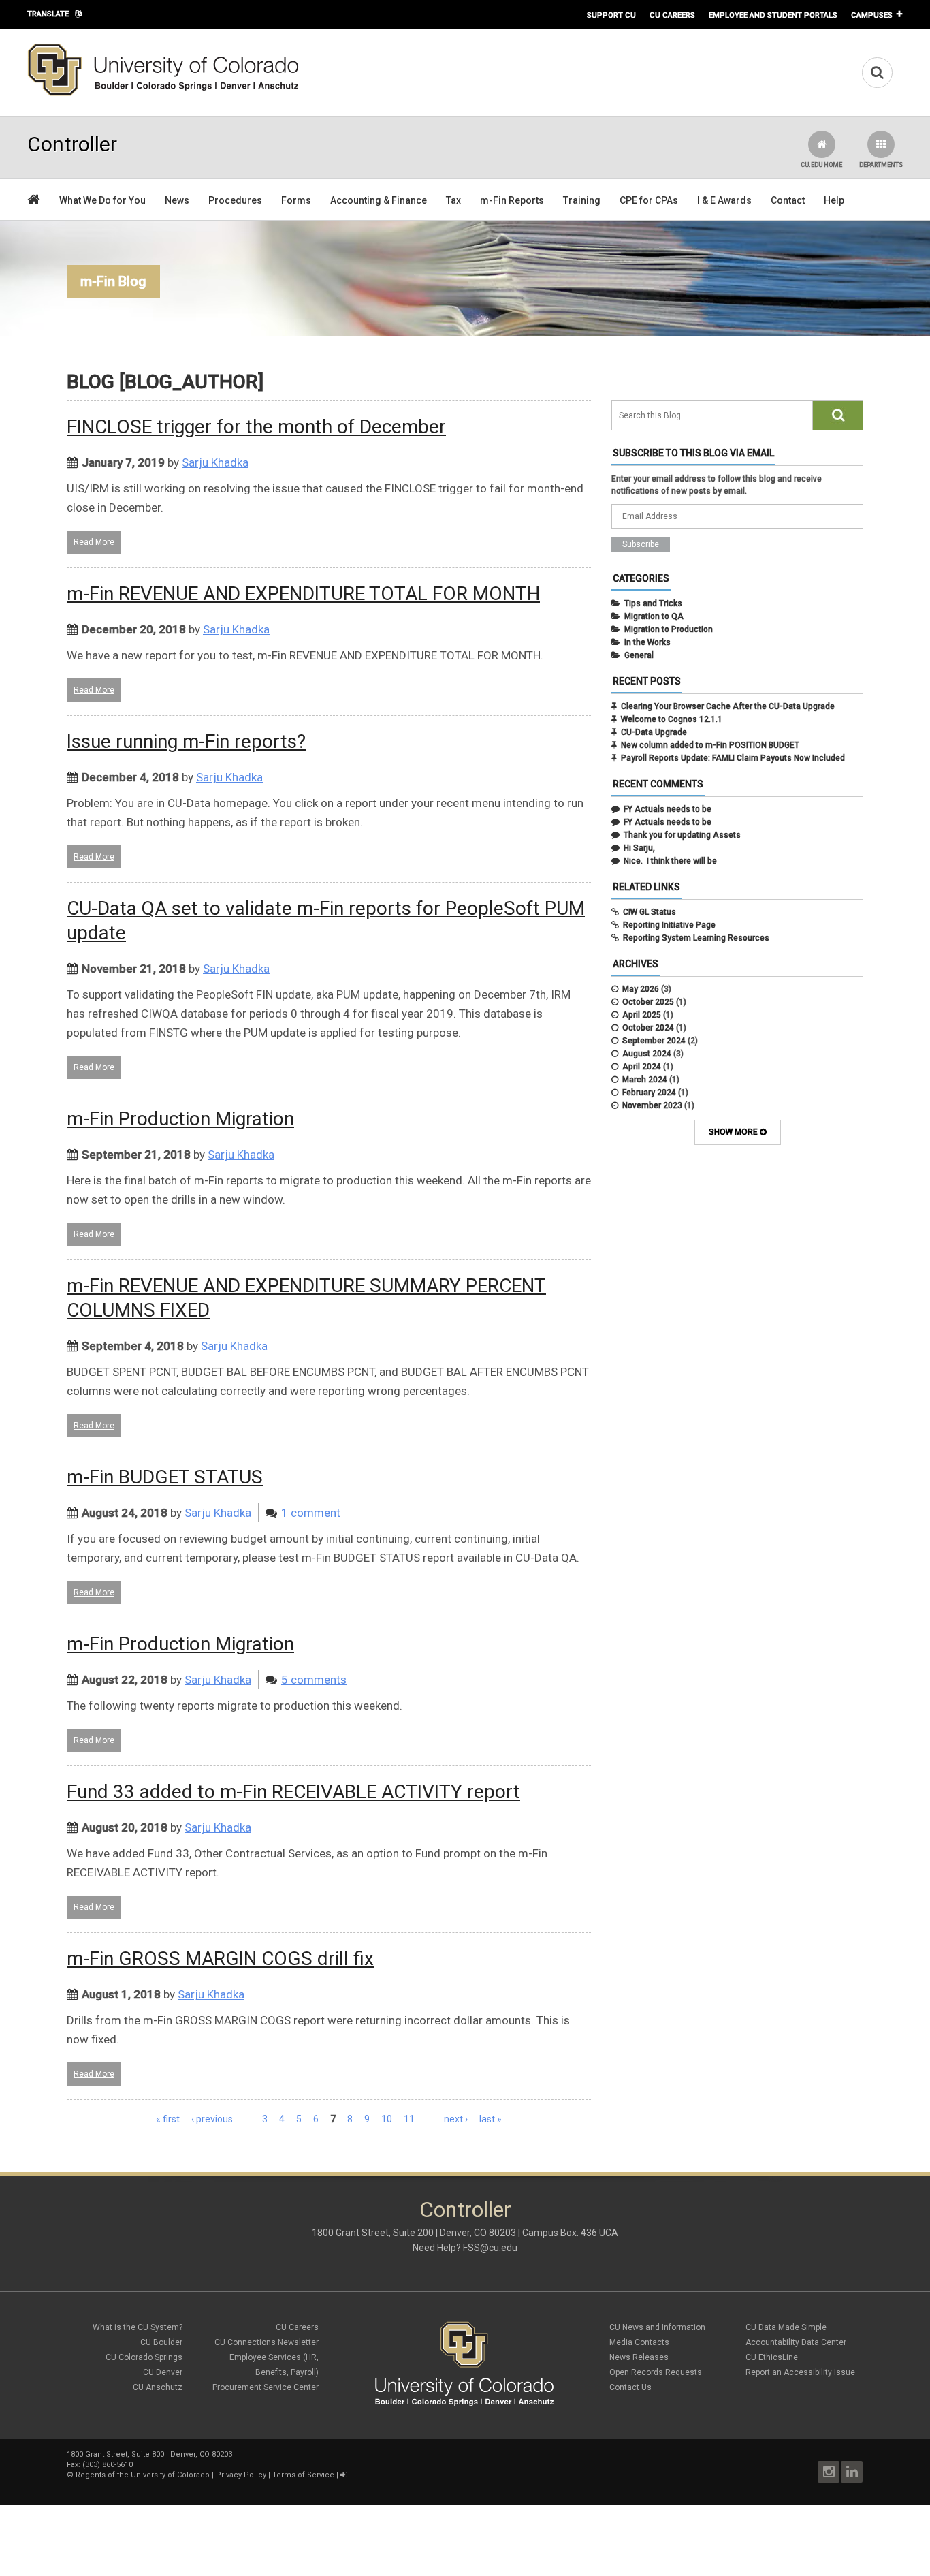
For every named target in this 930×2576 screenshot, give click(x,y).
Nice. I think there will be (670, 861)
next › (456, 2119)
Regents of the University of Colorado (143, 2475)
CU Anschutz (158, 2387)
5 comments (314, 1680)
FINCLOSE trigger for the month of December (256, 427)
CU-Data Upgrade (654, 732)
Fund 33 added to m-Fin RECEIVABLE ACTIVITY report (293, 1792)
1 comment (311, 1513)
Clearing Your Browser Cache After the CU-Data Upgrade (728, 706)
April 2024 (642, 1067)
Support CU (611, 15)
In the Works (647, 642)
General (639, 655)
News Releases (639, 2357)
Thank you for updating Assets (682, 835)
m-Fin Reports (512, 200)
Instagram (829, 2472)
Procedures (235, 200)
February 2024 (649, 1093)
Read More (94, 542)
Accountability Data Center (796, 2342)
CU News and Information (657, 2327)
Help (834, 200)
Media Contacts (639, 2342)
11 (409, 2119)
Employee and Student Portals (773, 15)
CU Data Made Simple (786, 2327)
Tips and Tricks (653, 603)
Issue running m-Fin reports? (186, 741)
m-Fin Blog (113, 281)
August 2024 (647, 1054)
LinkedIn (852, 2472)
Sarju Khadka (215, 462)
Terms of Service (303, 2475)
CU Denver (163, 2372)
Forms (296, 200)
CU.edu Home (821, 165)
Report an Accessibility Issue (800, 2372)
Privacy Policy (241, 2475)
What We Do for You (102, 200)
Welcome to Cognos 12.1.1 (672, 719)
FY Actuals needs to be (668, 809)
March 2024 (645, 1080)
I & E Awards (724, 200)
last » (491, 2119)
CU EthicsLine (772, 2357)
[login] (343, 2475)
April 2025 (642, 1015)
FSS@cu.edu (490, 2248)
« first (168, 2119)
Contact (788, 200)
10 (387, 2119)
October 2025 (648, 1002)
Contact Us (630, 2387)
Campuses (872, 15)
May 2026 (641, 989)
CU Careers (672, 15)
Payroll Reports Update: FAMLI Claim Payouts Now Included (733, 758)
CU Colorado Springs (144, 2357)
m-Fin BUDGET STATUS (165, 1477)
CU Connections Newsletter (267, 2342)
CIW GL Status (650, 912)
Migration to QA (654, 616)
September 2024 (654, 1041)
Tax (453, 200)
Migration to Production (669, 629)
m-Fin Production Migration (180, 1119)
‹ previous (212, 2119)
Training (582, 200)
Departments (881, 165)
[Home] (163, 93)
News (177, 200)
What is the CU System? (138, 2327)
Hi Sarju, (639, 848)
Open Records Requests (656, 2372)
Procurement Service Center (266, 2387)
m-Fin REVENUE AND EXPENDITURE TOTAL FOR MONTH (303, 594)
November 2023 (652, 1105)
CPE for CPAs (649, 200)
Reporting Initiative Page (669, 925)
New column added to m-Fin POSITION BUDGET (710, 745)
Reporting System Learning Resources (696, 938)
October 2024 (648, 1028)
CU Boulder (161, 2342)
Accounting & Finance (379, 200)
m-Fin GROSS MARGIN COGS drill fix (220, 1959)
